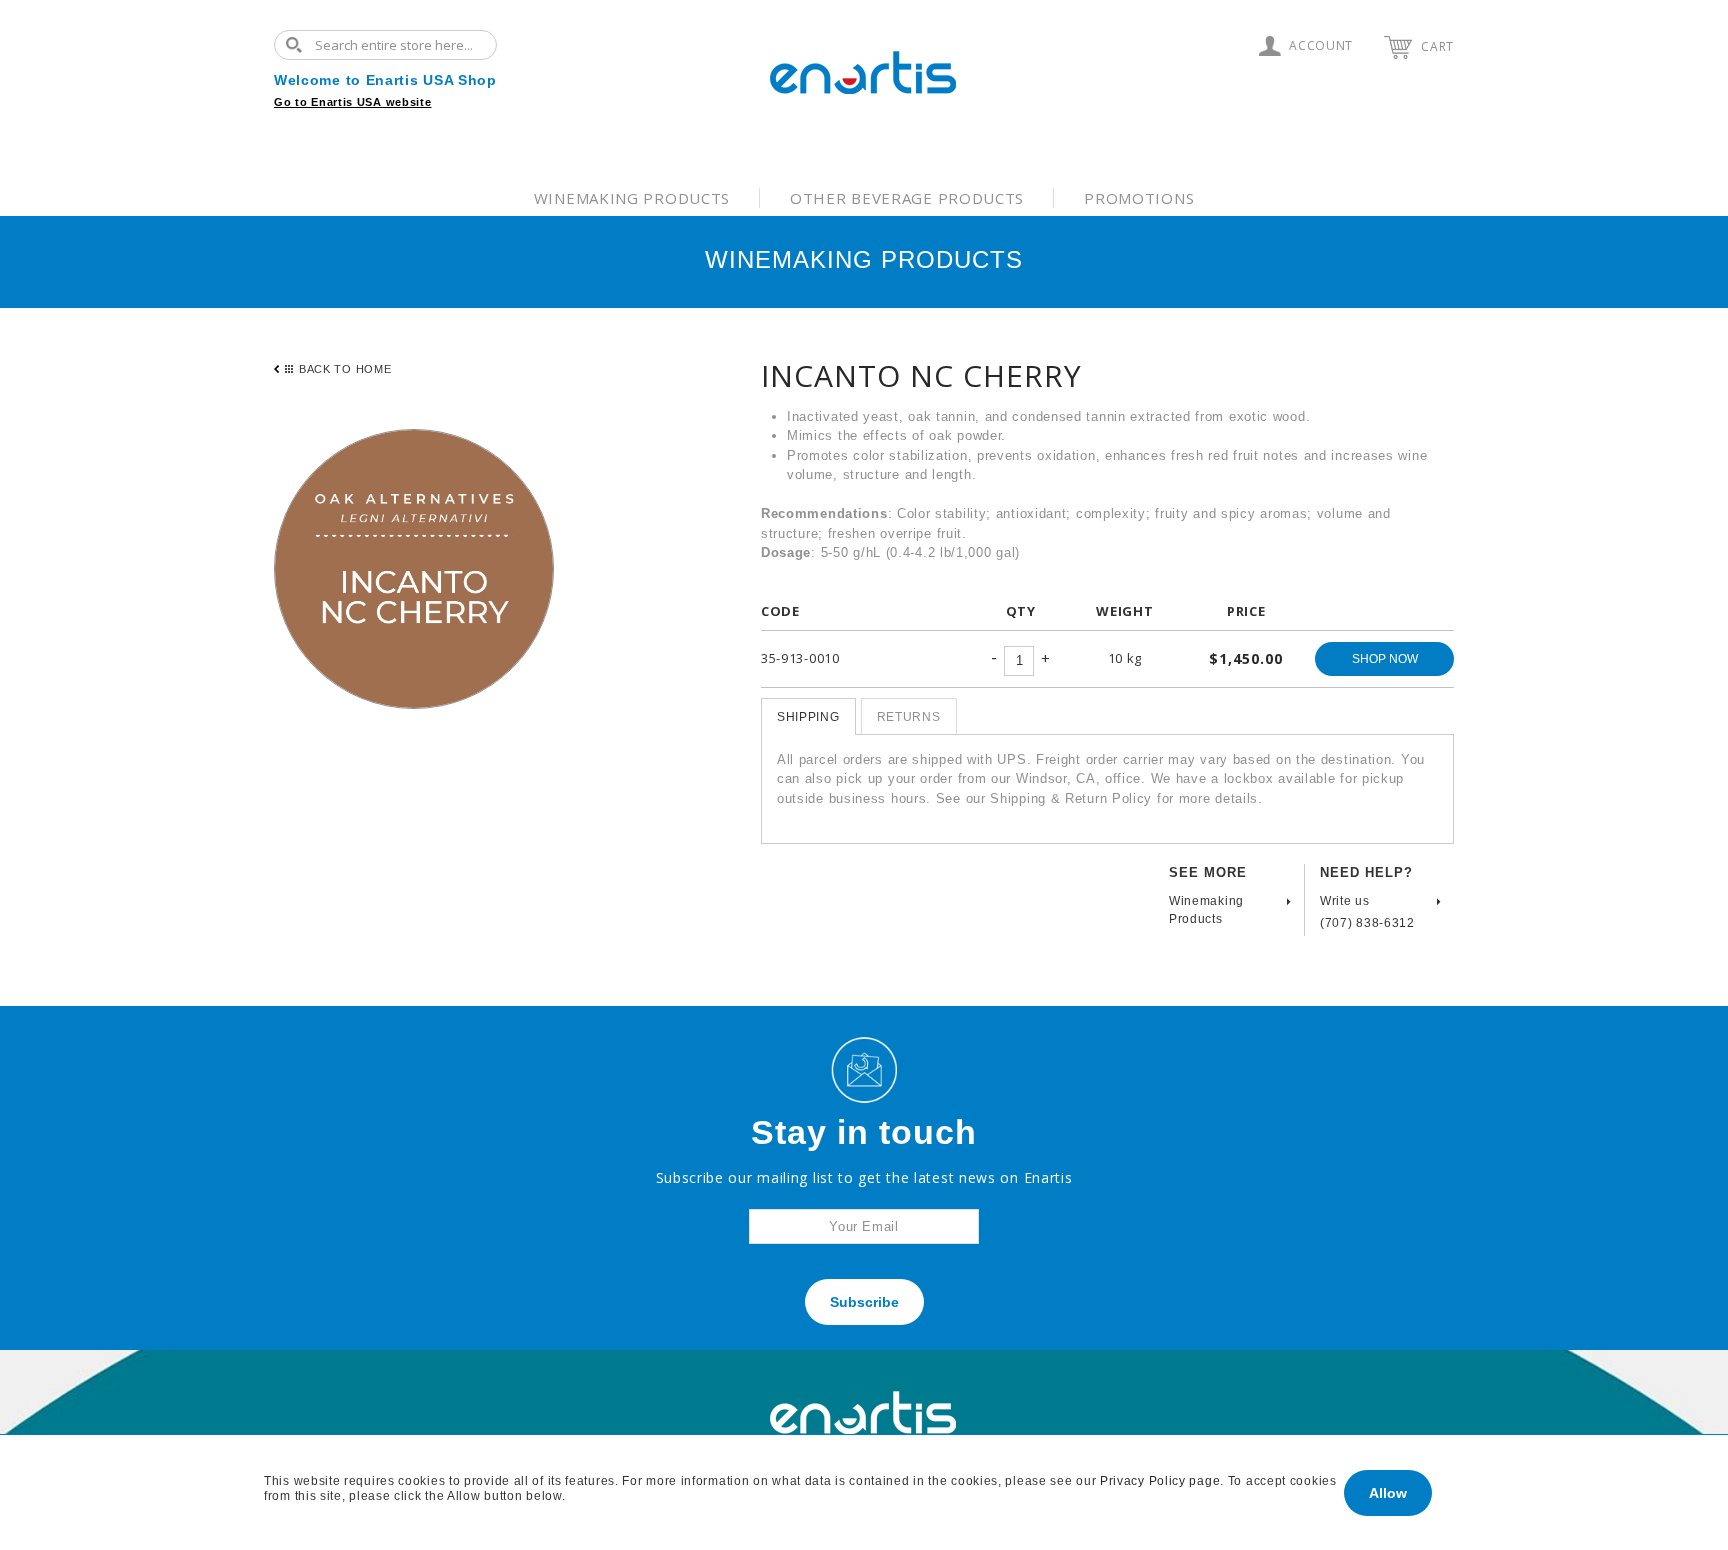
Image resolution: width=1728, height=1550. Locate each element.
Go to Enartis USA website (353, 102)
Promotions (1139, 198)
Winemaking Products (632, 198)
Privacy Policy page (1160, 1481)
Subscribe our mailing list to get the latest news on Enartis (864, 1177)
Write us (1345, 901)
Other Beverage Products (907, 198)
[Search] (299, 45)
